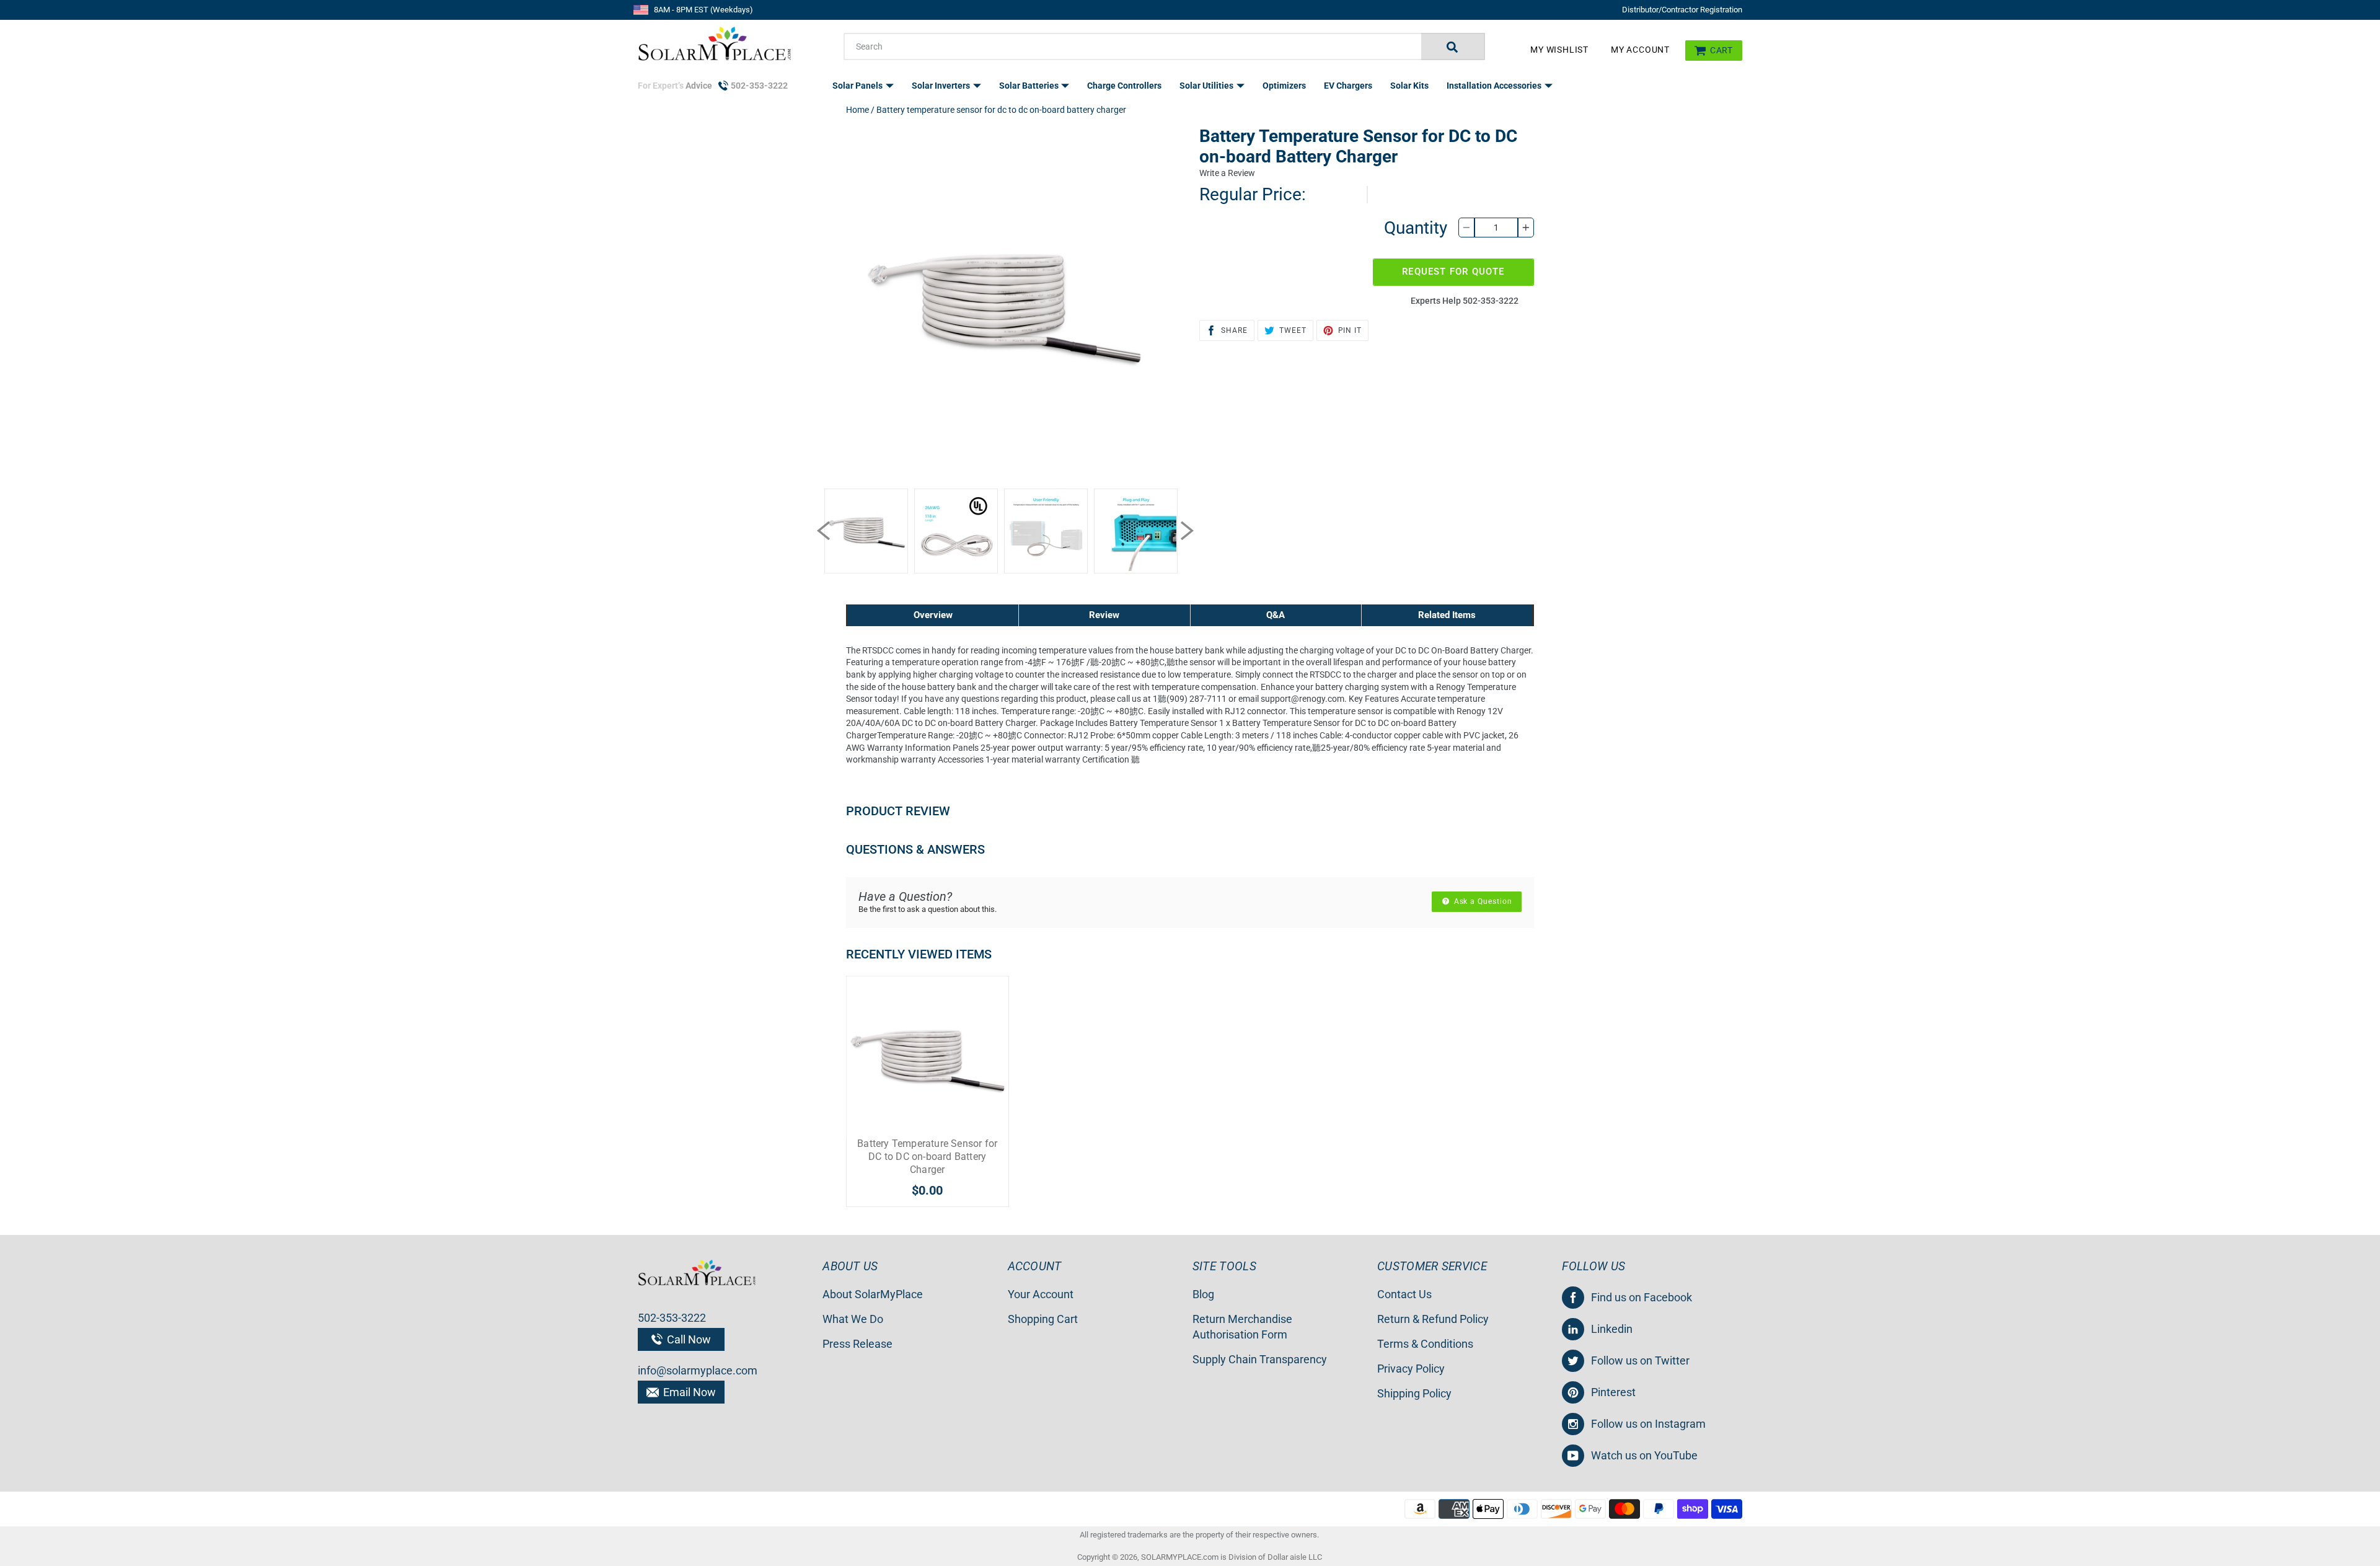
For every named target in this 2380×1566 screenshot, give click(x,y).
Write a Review (1227, 173)
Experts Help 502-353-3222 (1465, 301)
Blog (1203, 1294)
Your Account (1041, 1294)
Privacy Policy (1411, 1369)
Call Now (688, 1339)
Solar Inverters (942, 86)
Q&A (1276, 615)
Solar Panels (858, 86)
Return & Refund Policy (1433, 1319)
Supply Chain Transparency (1260, 1359)
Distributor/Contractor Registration (1682, 10)
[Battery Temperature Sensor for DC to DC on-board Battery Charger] (928, 1057)
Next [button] (1187, 531)
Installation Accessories (1495, 86)
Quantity (1416, 228)
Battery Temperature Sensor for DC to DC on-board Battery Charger (927, 1157)
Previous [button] (823, 531)
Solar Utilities (1207, 86)
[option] (866, 531)
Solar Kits (1409, 86)
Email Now (688, 1392)
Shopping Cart (1043, 1319)
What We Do (853, 1319)
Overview (933, 615)
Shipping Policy (1414, 1393)
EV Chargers (1348, 86)
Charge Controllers (1124, 86)
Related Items (1447, 615)
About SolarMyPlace (873, 1294)
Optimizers (1284, 86)
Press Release (857, 1344)
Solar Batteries (1030, 86)
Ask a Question (1482, 901)
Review (1104, 615)
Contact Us (1404, 1294)
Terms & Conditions (1425, 1344)
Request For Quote (1453, 272)
